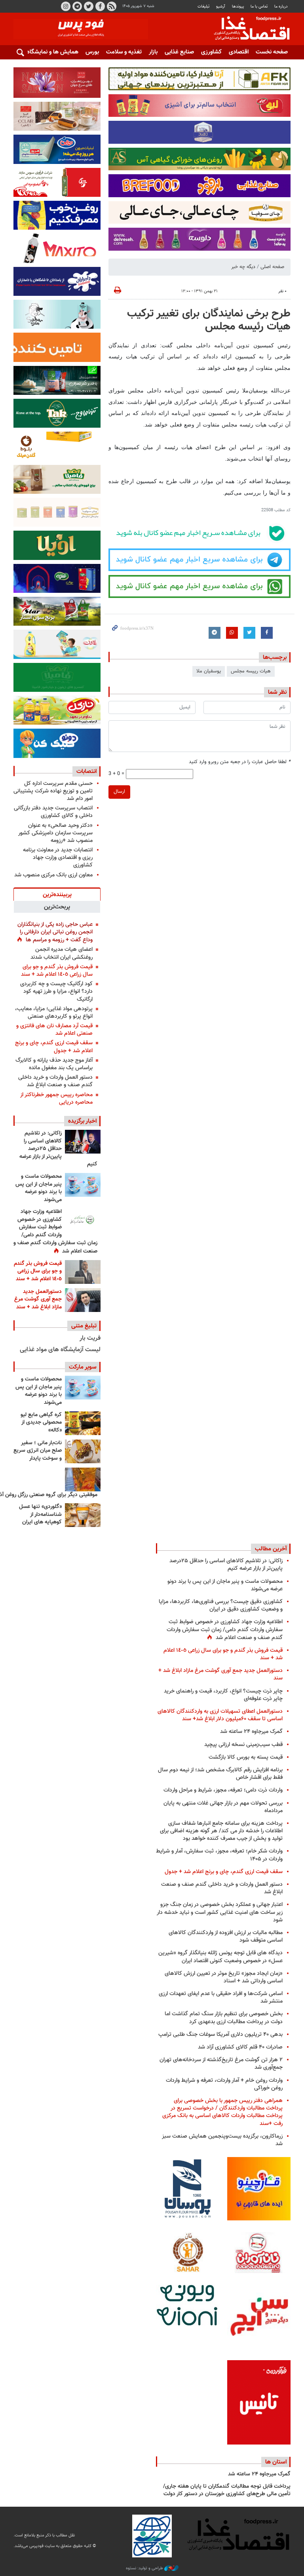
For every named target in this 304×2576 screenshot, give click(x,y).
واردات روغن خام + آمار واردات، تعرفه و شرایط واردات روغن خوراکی (224, 2084)
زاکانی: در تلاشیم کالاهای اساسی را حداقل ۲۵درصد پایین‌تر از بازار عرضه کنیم (58, 1149)
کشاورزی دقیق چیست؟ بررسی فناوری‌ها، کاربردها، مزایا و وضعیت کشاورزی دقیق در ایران (221, 1605)
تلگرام (77, 6)
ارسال (119, 792)
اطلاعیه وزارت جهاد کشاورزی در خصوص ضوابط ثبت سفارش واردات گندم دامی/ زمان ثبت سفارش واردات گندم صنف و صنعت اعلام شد (55, 1232)
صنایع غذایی (179, 52)
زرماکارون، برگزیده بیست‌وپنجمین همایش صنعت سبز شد (222, 2140)
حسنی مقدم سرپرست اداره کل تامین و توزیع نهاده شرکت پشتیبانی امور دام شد (53, 791)
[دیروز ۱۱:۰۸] (83, 1142)
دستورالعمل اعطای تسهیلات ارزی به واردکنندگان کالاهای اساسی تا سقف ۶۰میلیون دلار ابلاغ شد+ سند (220, 1715)
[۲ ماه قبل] (83, 1423)
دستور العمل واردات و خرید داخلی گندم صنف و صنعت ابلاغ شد (55, 1081)
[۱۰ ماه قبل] (83, 1479)
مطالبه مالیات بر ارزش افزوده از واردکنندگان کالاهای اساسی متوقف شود (226, 1936)
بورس (92, 52)
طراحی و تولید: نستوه (145, 2568)
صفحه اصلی (272, 267)
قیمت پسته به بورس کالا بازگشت (246, 1757)
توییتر (89, 6)
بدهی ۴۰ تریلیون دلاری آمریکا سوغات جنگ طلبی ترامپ (220, 2034)
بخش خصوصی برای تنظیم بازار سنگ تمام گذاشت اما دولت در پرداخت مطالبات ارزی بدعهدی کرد (224, 2018)
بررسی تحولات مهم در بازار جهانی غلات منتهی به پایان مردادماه (223, 1807)
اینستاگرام (66, 6)
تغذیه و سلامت (124, 52)
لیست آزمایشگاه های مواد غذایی (60, 1350)
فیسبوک (100, 6)
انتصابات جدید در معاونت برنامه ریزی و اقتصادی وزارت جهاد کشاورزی (58, 858)
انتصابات (86, 771)
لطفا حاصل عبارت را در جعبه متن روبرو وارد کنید (240, 762)
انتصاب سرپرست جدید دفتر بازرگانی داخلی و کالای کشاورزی (53, 812)
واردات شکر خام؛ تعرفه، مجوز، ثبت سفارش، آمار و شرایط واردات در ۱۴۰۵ (219, 1855)
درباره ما (281, 7)
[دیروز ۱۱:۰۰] (83, 1185)
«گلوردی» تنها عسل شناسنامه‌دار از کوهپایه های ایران (40, 1515)
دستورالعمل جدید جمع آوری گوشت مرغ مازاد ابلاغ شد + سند (38, 1299)
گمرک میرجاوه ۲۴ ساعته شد (251, 1732)
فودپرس (247, 29)
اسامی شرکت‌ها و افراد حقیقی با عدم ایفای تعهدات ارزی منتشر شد (221, 1997)
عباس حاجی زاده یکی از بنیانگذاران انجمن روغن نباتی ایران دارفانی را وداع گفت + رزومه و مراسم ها (55, 932)
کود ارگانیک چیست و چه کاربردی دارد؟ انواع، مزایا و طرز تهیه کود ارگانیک (56, 991)
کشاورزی (211, 52)
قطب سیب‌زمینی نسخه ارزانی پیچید (243, 1745)
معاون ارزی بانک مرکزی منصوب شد (53, 875)
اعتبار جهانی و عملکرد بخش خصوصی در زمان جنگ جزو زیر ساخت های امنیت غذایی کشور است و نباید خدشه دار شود (220, 1912)
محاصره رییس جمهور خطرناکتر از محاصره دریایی (56, 1099)
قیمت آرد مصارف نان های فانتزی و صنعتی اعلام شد (54, 1030)
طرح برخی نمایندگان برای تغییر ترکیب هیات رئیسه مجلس (209, 320)
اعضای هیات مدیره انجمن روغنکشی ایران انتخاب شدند (62, 953)
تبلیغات (203, 7)
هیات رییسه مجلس (251, 671)
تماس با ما (259, 7)
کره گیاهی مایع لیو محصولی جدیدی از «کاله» (41, 1423)
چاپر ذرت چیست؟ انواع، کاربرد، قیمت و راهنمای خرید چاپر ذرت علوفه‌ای (223, 1695)
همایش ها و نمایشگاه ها (49, 52)
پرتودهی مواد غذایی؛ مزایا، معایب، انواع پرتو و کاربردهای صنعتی (54, 1013)
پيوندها (238, 7)
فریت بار (90, 1338)
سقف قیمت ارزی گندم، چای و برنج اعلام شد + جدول (54, 1047)
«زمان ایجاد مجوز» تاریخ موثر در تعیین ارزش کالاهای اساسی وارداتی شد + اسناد (224, 1977)
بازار (153, 52)
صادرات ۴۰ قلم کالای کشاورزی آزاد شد (240, 2047)
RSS (112, 6)
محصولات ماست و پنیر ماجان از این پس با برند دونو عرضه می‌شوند (39, 1188)
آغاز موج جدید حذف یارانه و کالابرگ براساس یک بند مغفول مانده (54, 1064)
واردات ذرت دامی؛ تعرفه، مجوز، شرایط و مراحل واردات (223, 1790)
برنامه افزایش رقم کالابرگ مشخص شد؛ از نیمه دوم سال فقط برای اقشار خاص (220, 1774)
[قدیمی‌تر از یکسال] (83, 1515)
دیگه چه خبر (243, 267)
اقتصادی (239, 52)
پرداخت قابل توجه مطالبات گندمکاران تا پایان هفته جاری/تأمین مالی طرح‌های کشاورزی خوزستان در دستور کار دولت (227, 2490)
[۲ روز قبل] (83, 1220)
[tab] (57, 894)
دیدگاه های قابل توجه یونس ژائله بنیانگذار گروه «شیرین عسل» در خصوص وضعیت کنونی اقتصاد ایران (220, 1957)
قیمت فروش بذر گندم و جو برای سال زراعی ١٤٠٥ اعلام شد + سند (57, 971)
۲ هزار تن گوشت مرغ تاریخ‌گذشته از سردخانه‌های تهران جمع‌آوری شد (221, 2064)
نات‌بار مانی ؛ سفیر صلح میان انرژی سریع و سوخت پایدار (38, 1451)
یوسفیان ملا (209, 671)
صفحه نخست (272, 52)
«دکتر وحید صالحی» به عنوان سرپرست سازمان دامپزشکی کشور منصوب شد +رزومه (55, 833)
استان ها (276, 2462)
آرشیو (220, 7)
